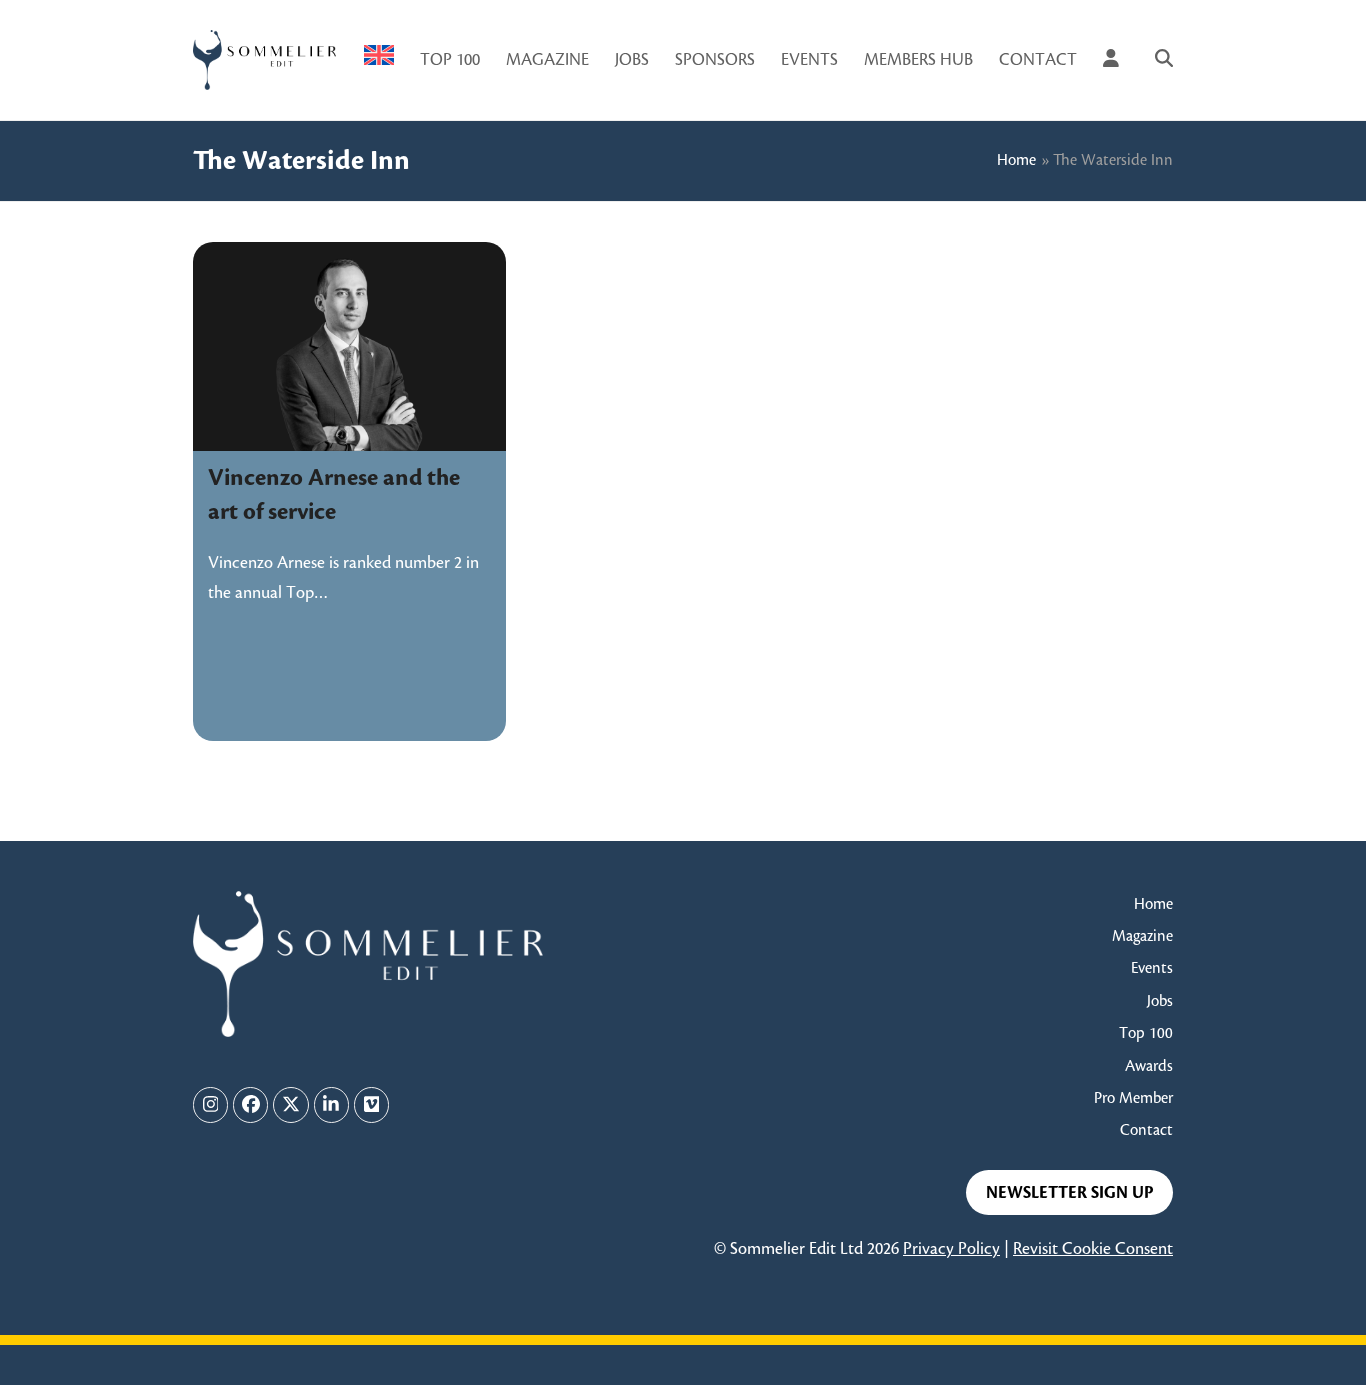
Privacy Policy (951, 1249)
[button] (1164, 60)
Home (1016, 160)
